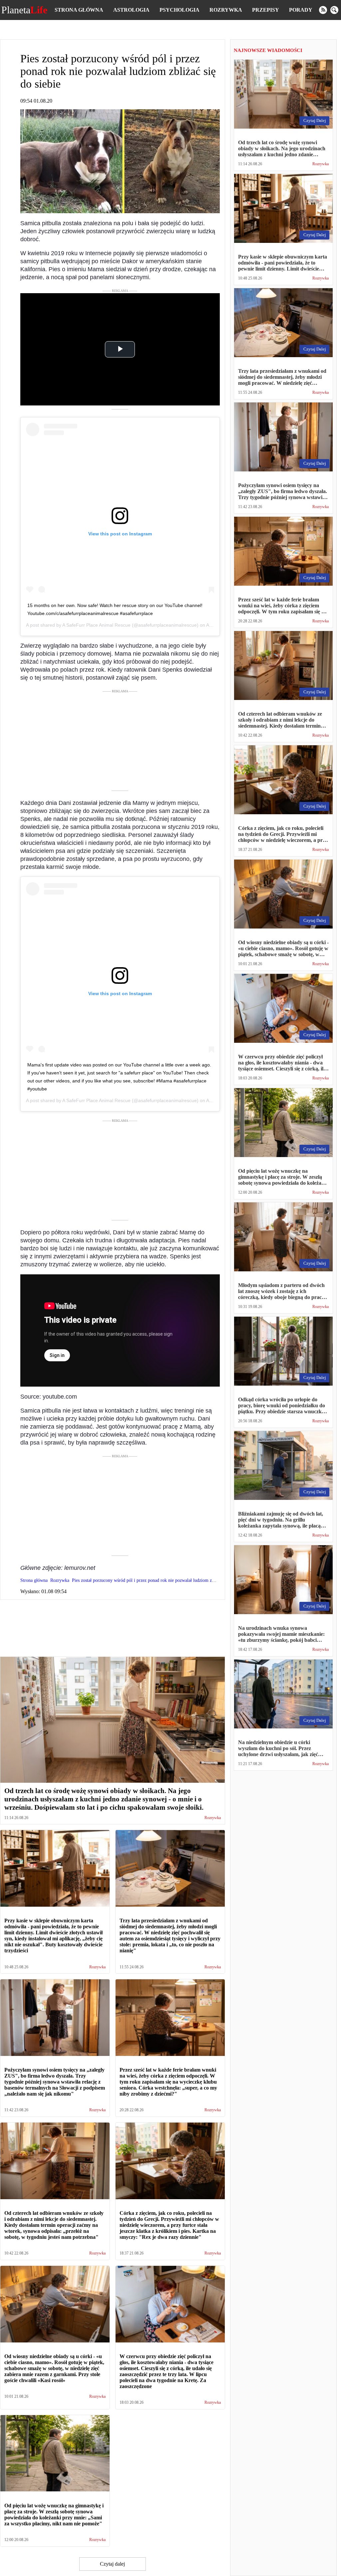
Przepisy (266, 10)
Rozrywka (226, 10)
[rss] (323, 10)
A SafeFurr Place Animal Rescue (96, 625)
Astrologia (131, 10)
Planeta (24, 10)
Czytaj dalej (112, 2564)
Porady (301, 10)
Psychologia (179, 10)
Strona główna (79, 10)
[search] (334, 10)
